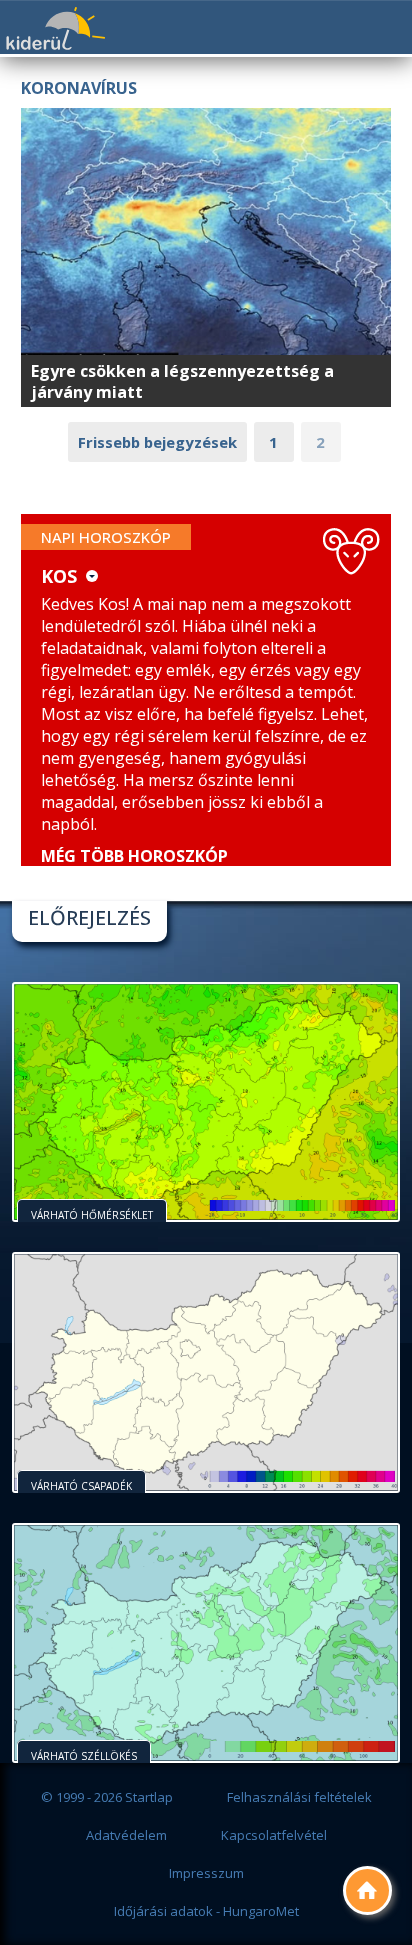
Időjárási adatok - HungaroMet (206, 1911)
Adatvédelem (126, 1835)
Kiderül (55, 28)
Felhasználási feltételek (299, 1797)
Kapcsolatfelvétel (274, 1835)
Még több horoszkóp (134, 856)
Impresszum (206, 1873)
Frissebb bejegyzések (157, 442)
